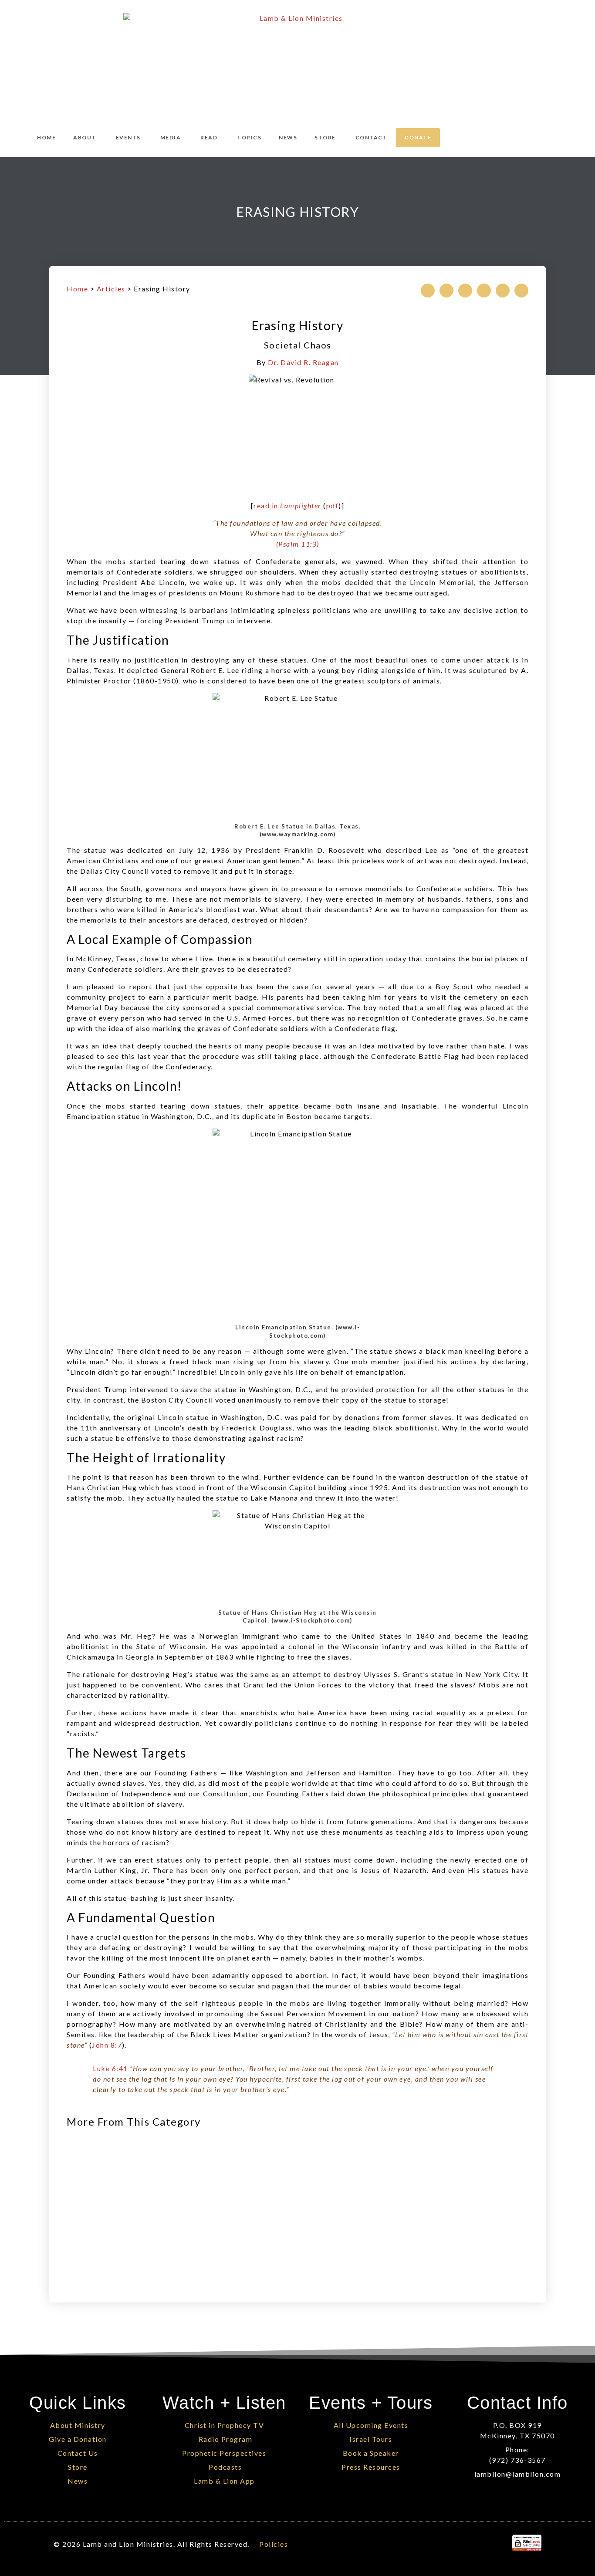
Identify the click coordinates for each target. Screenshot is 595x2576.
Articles (111, 289)
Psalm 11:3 (297, 544)
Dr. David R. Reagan (303, 362)
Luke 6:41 (110, 2068)
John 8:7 (107, 2045)
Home (77, 289)
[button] (428, 291)
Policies (274, 2544)
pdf (333, 505)
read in (287, 505)
